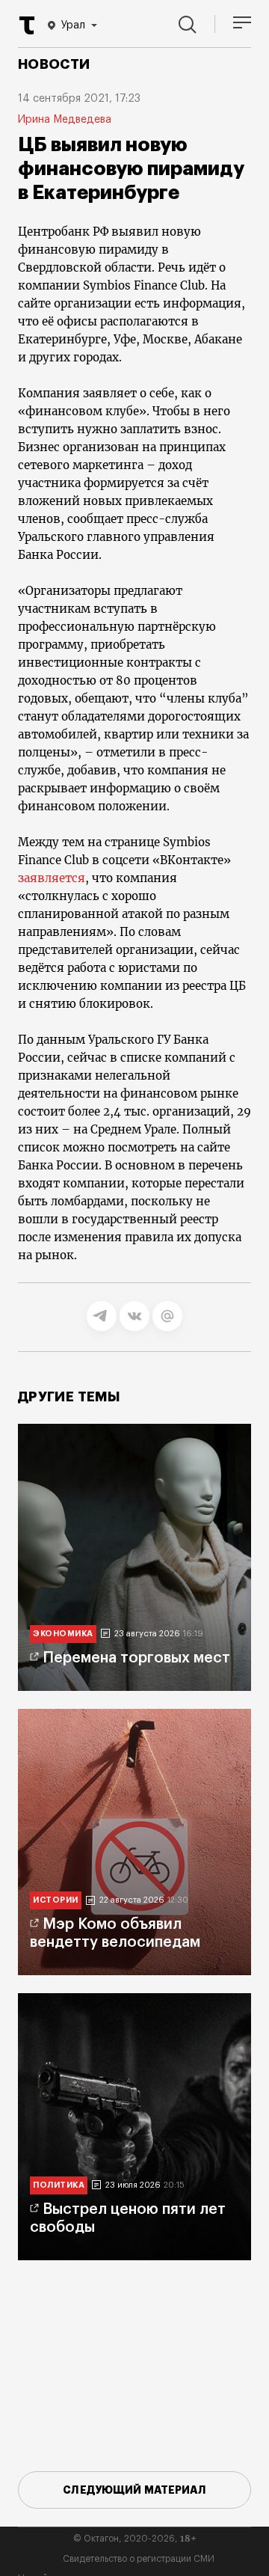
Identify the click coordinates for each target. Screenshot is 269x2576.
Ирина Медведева (65, 120)
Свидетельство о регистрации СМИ (139, 2559)
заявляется (52, 878)
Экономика (63, 1634)
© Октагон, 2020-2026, (135, 2539)
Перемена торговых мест (136, 1658)
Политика (59, 2185)
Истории (56, 1900)
